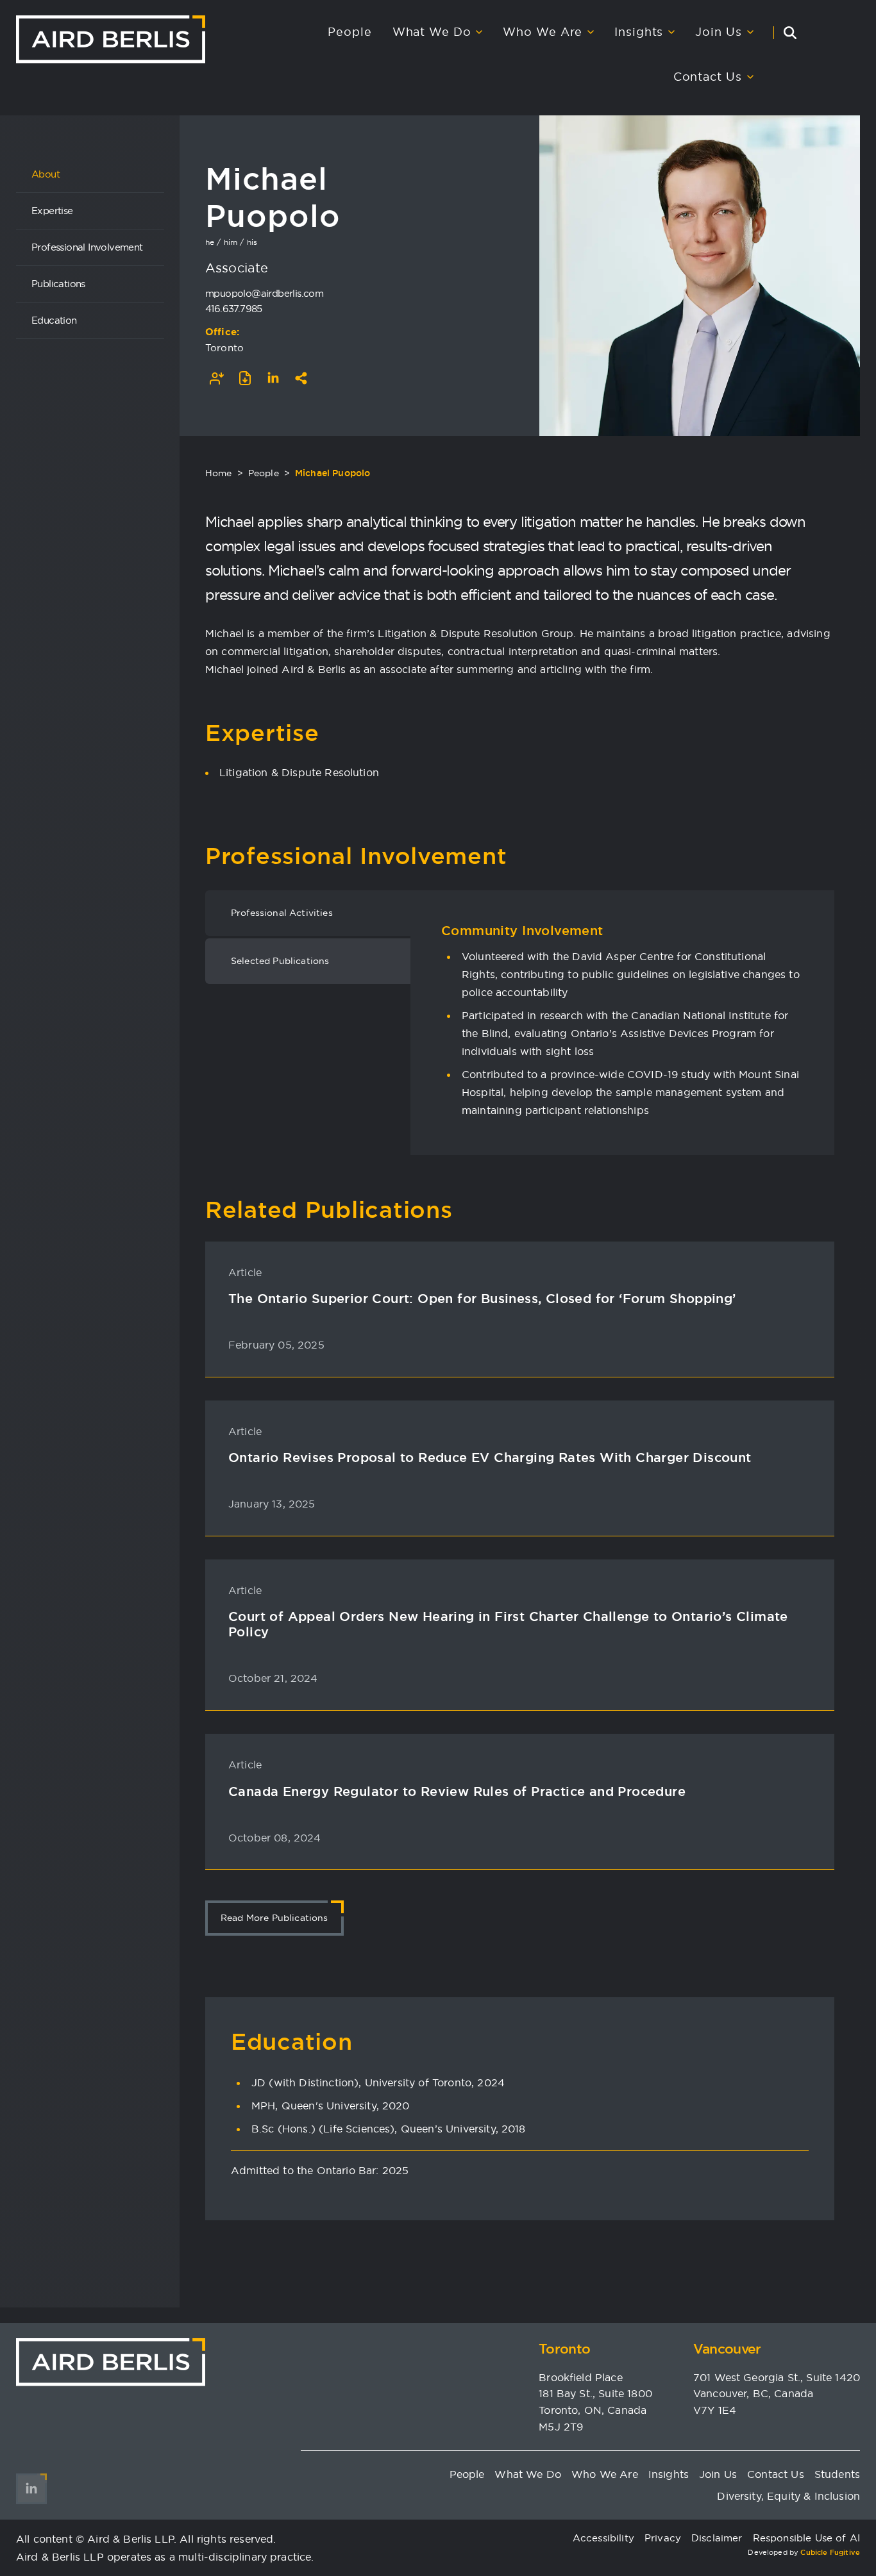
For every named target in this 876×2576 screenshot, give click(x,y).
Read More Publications (274, 1918)
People (350, 32)
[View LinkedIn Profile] (273, 378)
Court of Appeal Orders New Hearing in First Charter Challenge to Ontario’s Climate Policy (508, 1624)
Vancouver (727, 2349)
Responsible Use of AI (806, 2538)
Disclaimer (717, 2538)
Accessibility (603, 2538)
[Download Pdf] (245, 378)
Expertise (52, 211)
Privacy (663, 2538)
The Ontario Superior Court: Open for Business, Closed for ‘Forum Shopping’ (482, 1299)
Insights (639, 32)
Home (219, 473)
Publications (58, 284)
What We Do (432, 32)
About (46, 174)
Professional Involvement (87, 247)
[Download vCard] (217, 378)
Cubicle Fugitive (830, 2552)
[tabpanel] (622, 1020)
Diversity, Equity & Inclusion (788, 2496)
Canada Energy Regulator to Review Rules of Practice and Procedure (457, 1791)
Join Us (718, 32)
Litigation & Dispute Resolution (299, 772)
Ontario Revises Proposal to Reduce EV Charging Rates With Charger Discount (490, 1458)
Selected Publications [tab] (280, 961)
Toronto (224, 348)
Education (54, 320)
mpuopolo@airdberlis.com (264, 293)
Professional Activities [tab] (282, 913)
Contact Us (708, 77)
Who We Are (543, 32)
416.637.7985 (234, 309)
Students (837, 2474)
